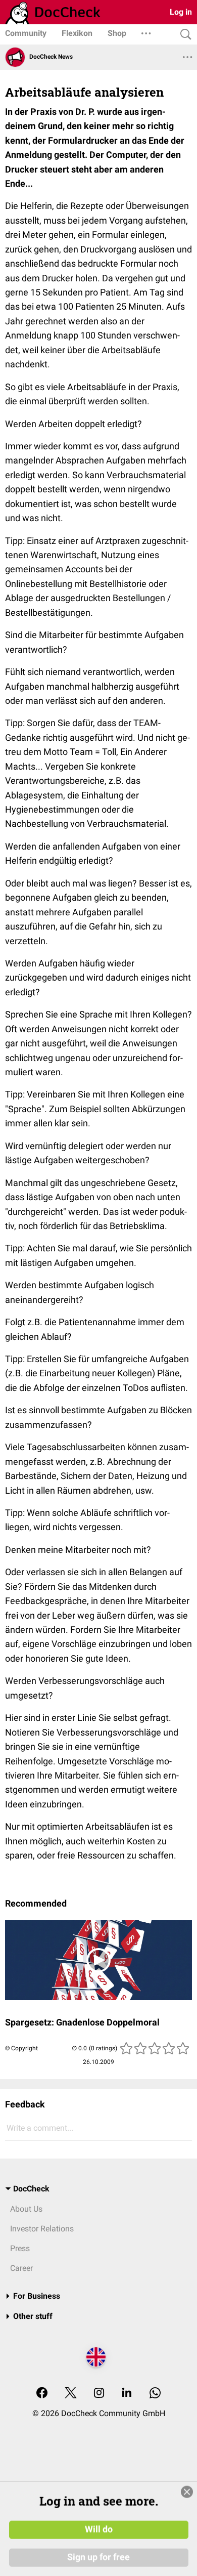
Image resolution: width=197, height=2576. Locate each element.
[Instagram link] (99, 2394)
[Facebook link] (42, 2394)
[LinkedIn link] (127, 2394)
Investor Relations (42, 2229)
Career (21, 2268)
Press (20, 2248)
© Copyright (21, 2048)
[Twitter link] (71, 2394)
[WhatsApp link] (155, 2394)
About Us (26, 2209)
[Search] (183, 35)
